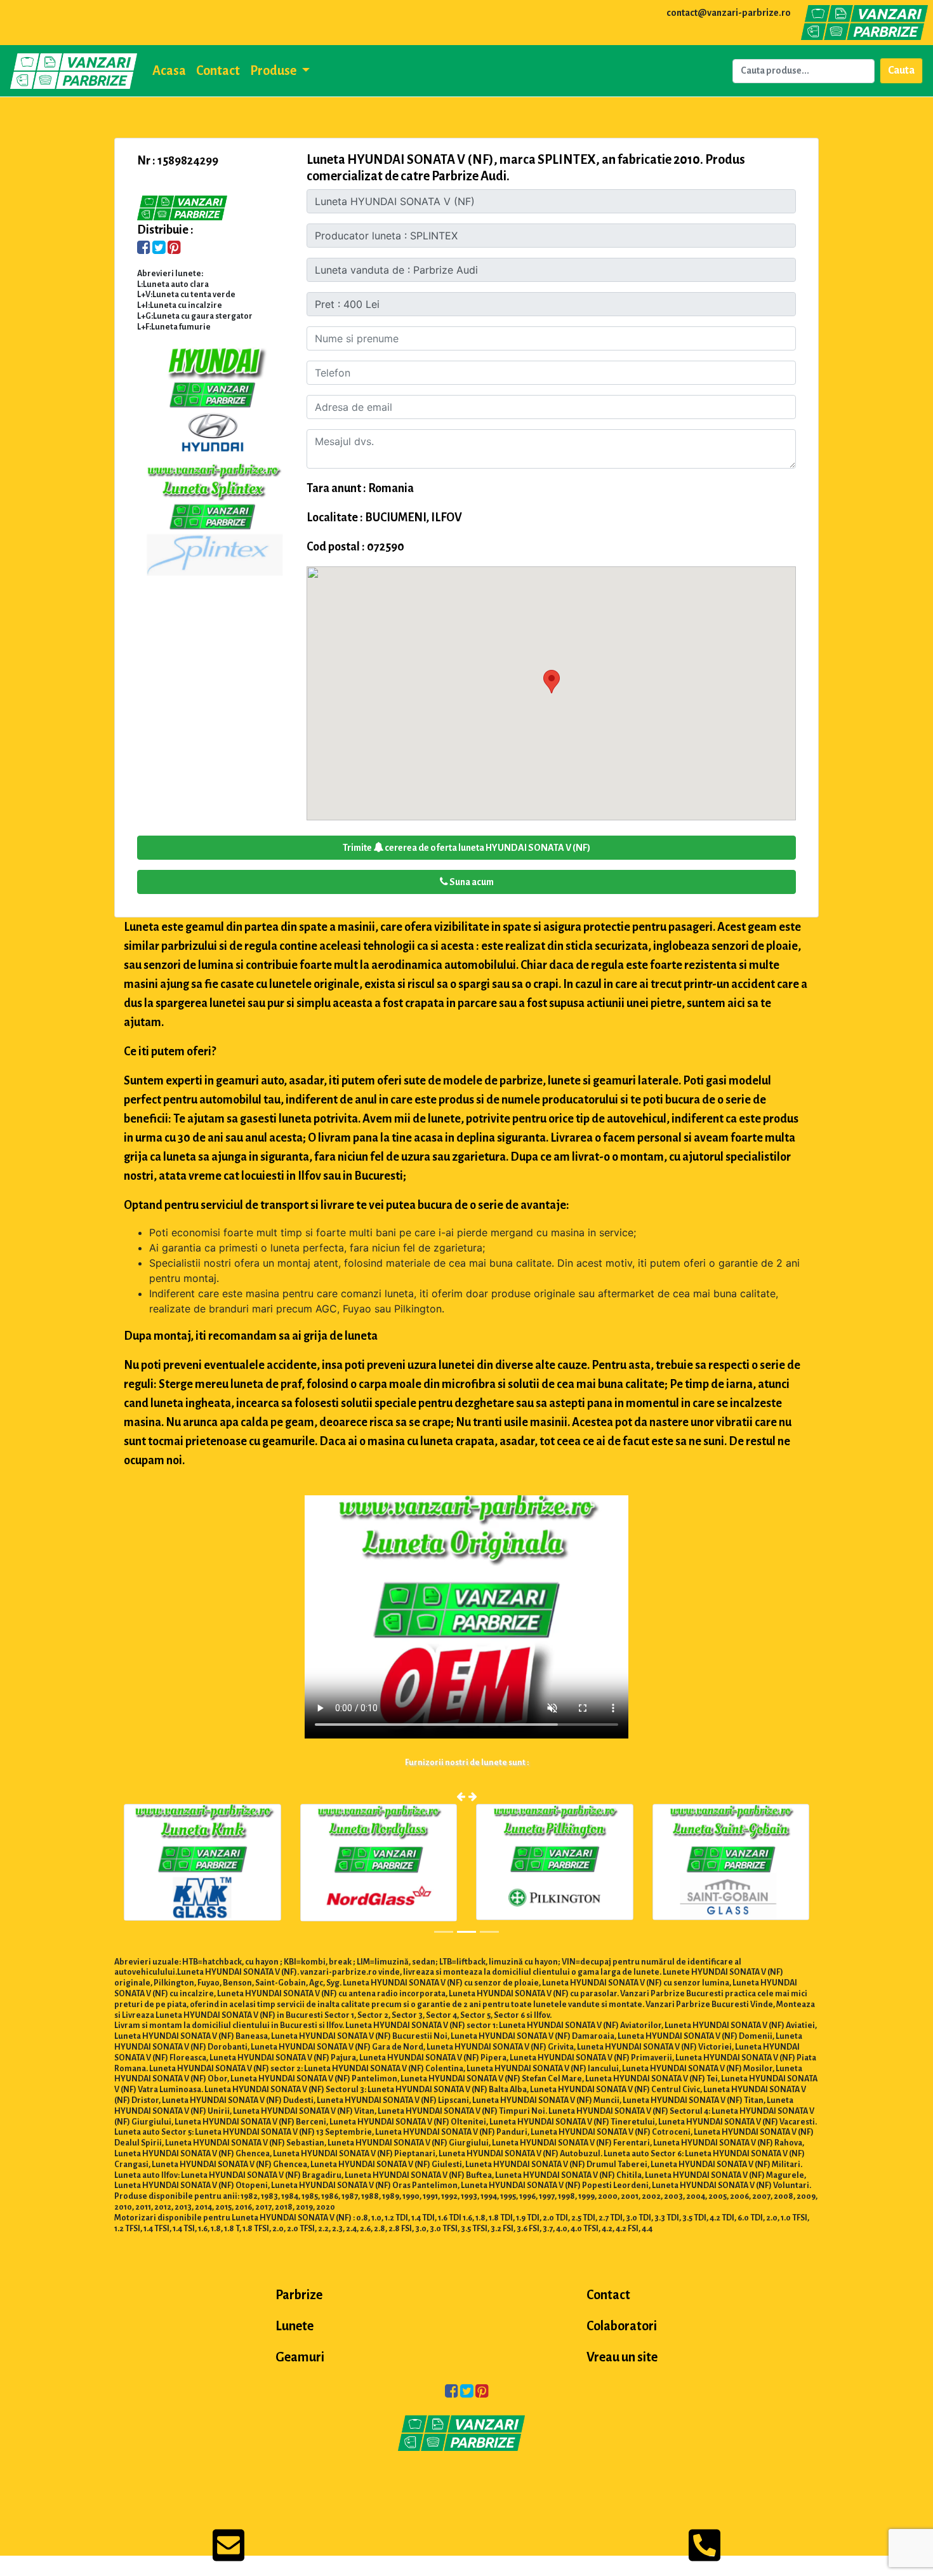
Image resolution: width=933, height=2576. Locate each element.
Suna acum (471, 882)
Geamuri (300, 2357)
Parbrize (299, 2295)
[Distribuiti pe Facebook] (144, 249)
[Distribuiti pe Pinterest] (174, 249)
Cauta (901, 70)
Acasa (169, 70)
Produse (274, 70)
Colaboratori (622, 2326)
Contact (218, 70)
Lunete (294, 2326)
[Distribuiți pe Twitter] (159, 249)
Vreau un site (622, 2357)
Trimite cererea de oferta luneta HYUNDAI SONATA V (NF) (466, 848)
